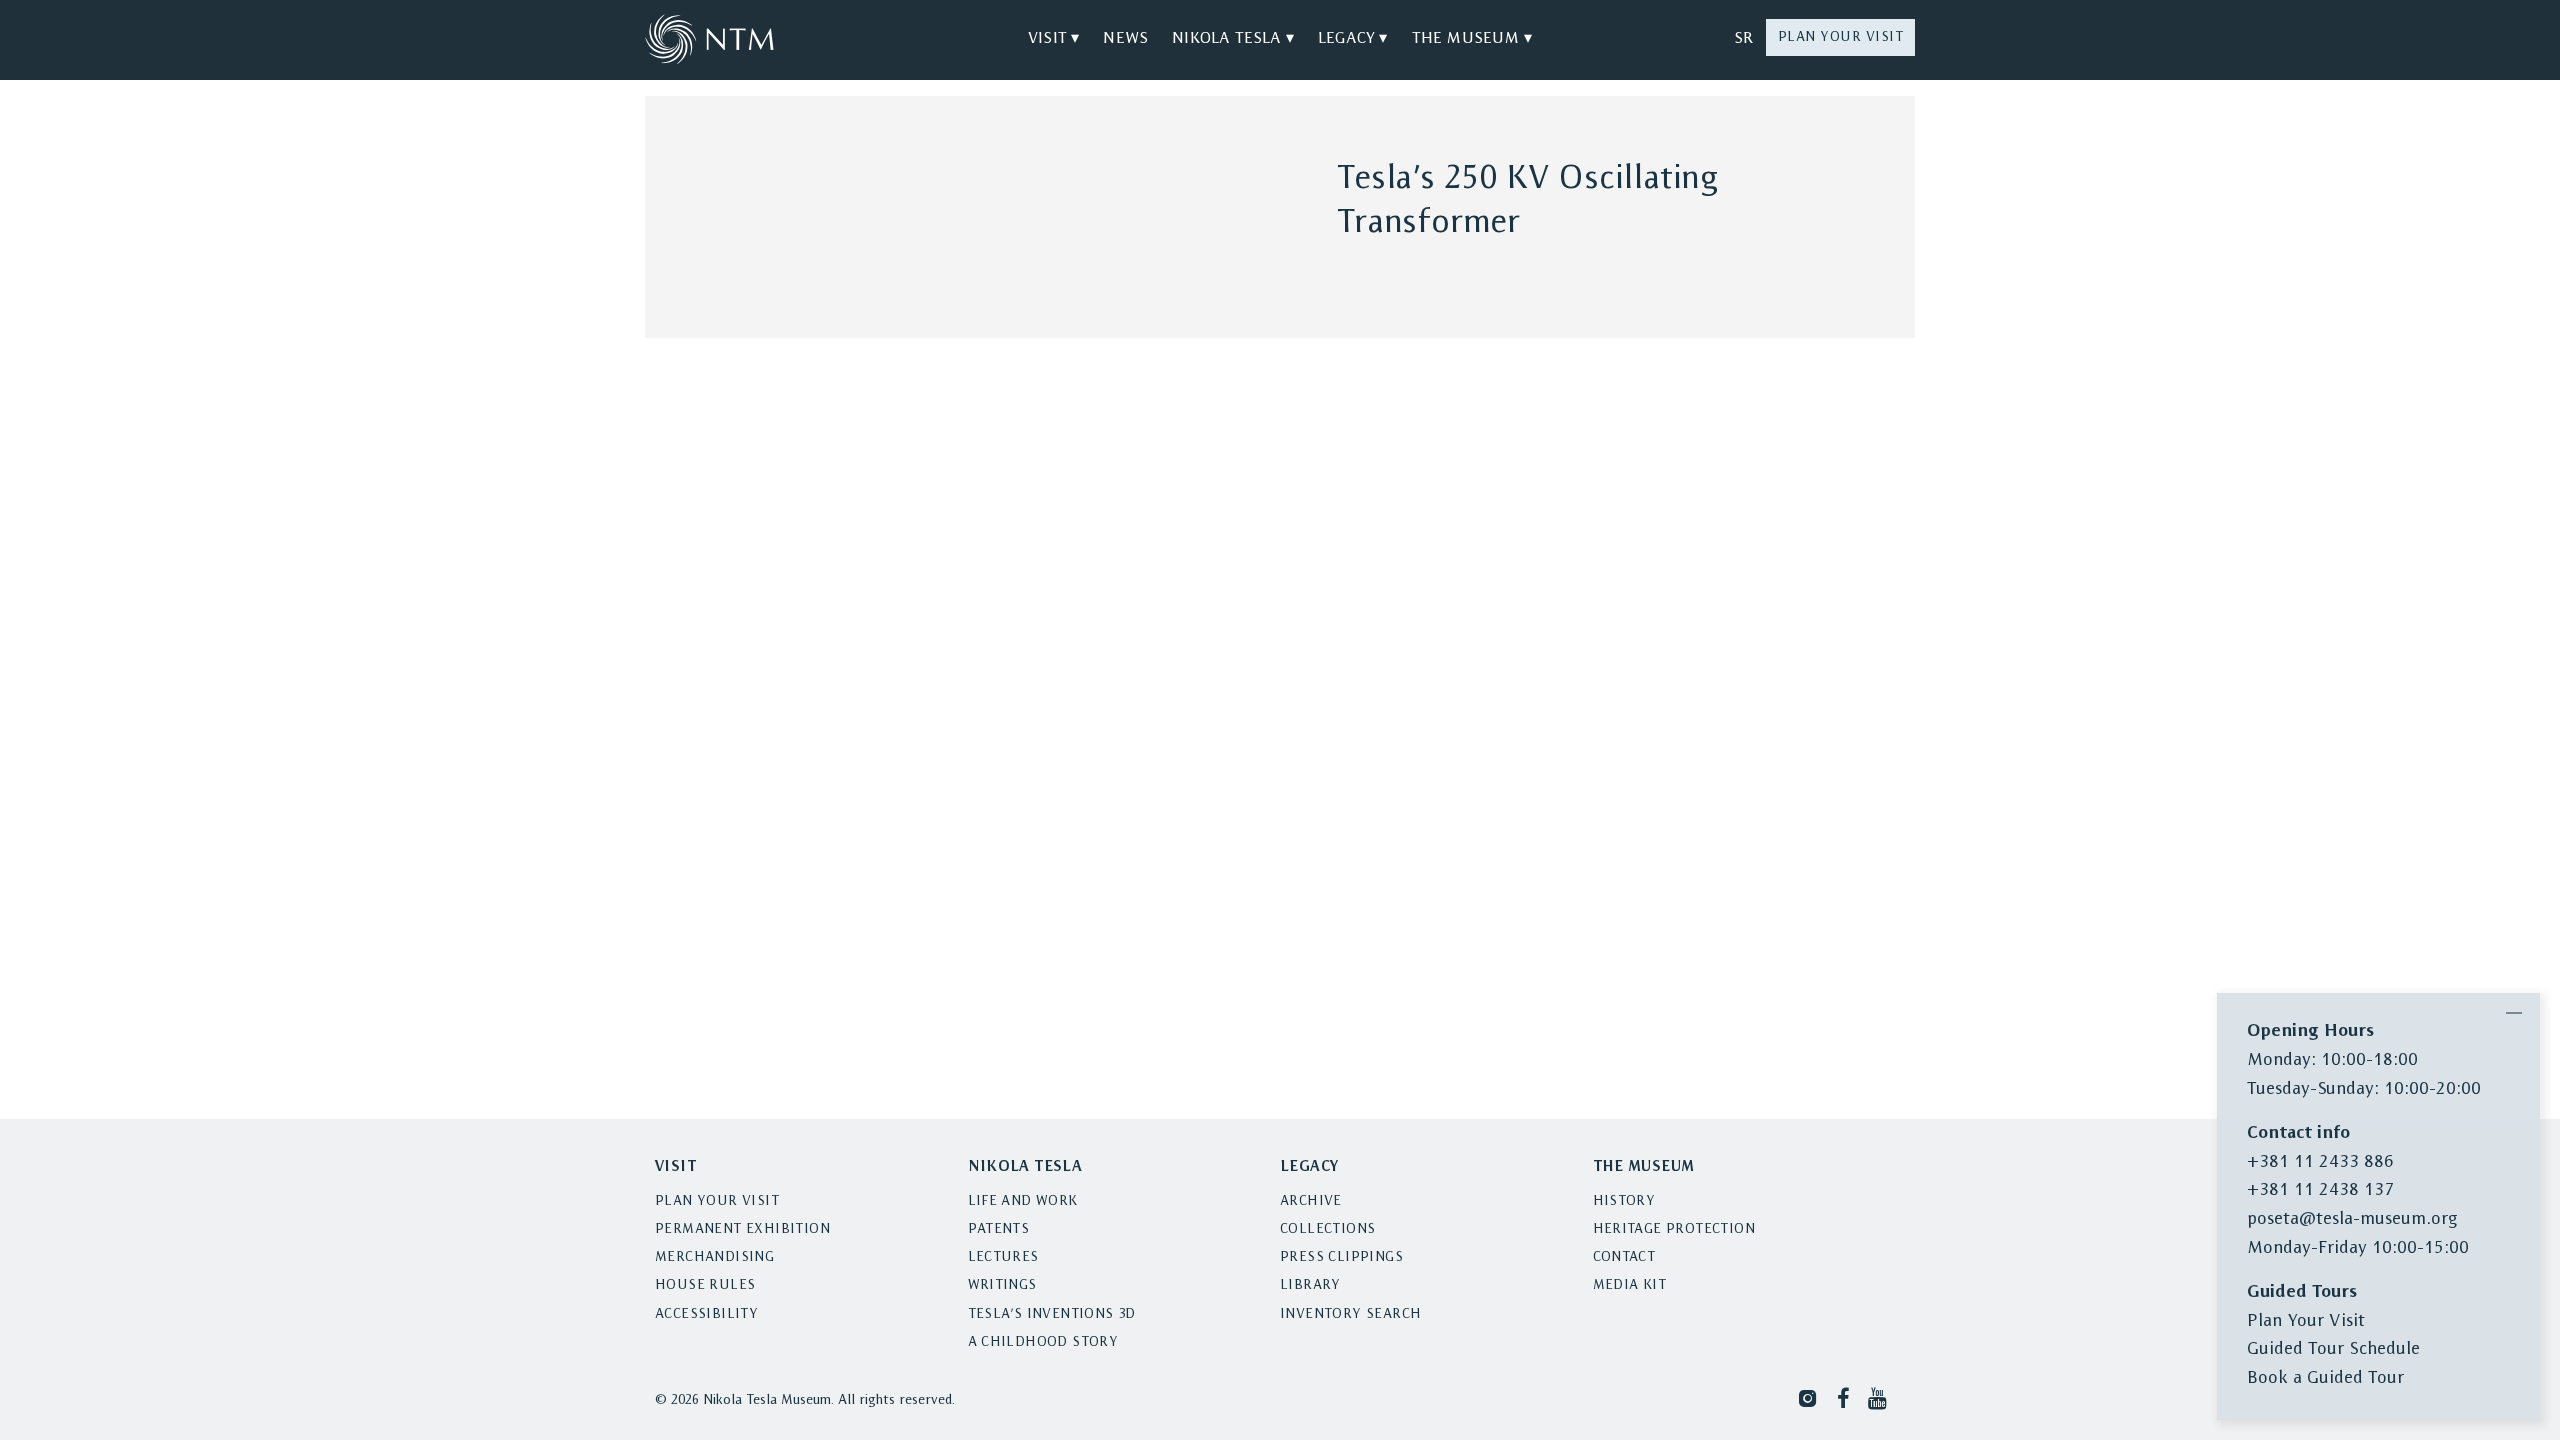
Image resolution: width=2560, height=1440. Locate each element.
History (1624, 1201)
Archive (1311, 1201)
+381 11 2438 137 (2320, 1190)
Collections (1327, 1229)
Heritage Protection (1674, 1229)
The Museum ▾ (1472, 39)
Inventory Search (1350, 1314)
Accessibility (706, 1314)
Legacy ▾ (1353, 39)
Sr (1743, 39)
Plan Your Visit (1841, 37)
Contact (1624, 1257)
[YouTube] (1879, 1397)
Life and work (1023, 1201)
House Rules (705, 1285)
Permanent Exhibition (742, 1229)
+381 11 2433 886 (2320, 1162)
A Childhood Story (1043, 1342)
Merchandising (714, 1257)
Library (1310, 1285)
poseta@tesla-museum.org (2352, 1219)
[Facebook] (1843, 1397)
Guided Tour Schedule (2333, 1349)
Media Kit (1630, 1285)
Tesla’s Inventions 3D (1052, 1314)
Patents (999, 1229)
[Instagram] (1808, 1397)
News (1125, 39)
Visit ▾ (1053, 39)
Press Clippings (1341, 1257)
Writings (1002, 1285)
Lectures (1003, 1257)
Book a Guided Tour (2325, 1378)
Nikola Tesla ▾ (1233, 39)
